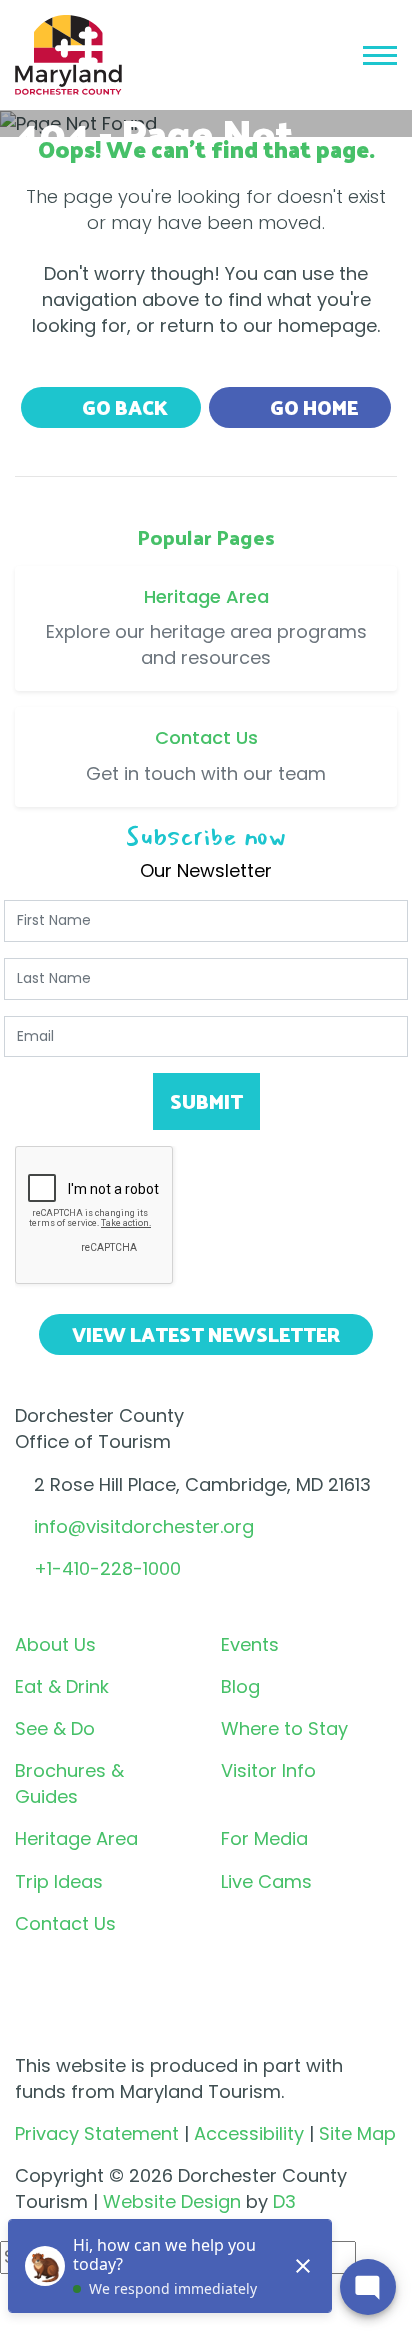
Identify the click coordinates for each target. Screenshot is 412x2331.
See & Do (55, 1728)
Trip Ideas (59, 1881)
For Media (264, 1838)
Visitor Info (268, 1770)
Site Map (357, 2133)
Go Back (123, 407)
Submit (206, 1101)
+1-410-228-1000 (107, 1568)
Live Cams (266, 1881)
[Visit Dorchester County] (68, 53)
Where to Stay (284, 1728)
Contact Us (65, 1923)
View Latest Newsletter (206, 1334)
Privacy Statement (97, 2133)
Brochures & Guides (69, 1783)
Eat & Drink (62, 1686)
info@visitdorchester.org (144, 1526)
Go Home (312, 407)
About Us (55, 1644)
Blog (240, 1686)
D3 (284, 2201)
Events (250, 1644)
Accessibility (249, 2133)
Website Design (172, 2201)
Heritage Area (76, 1838)
